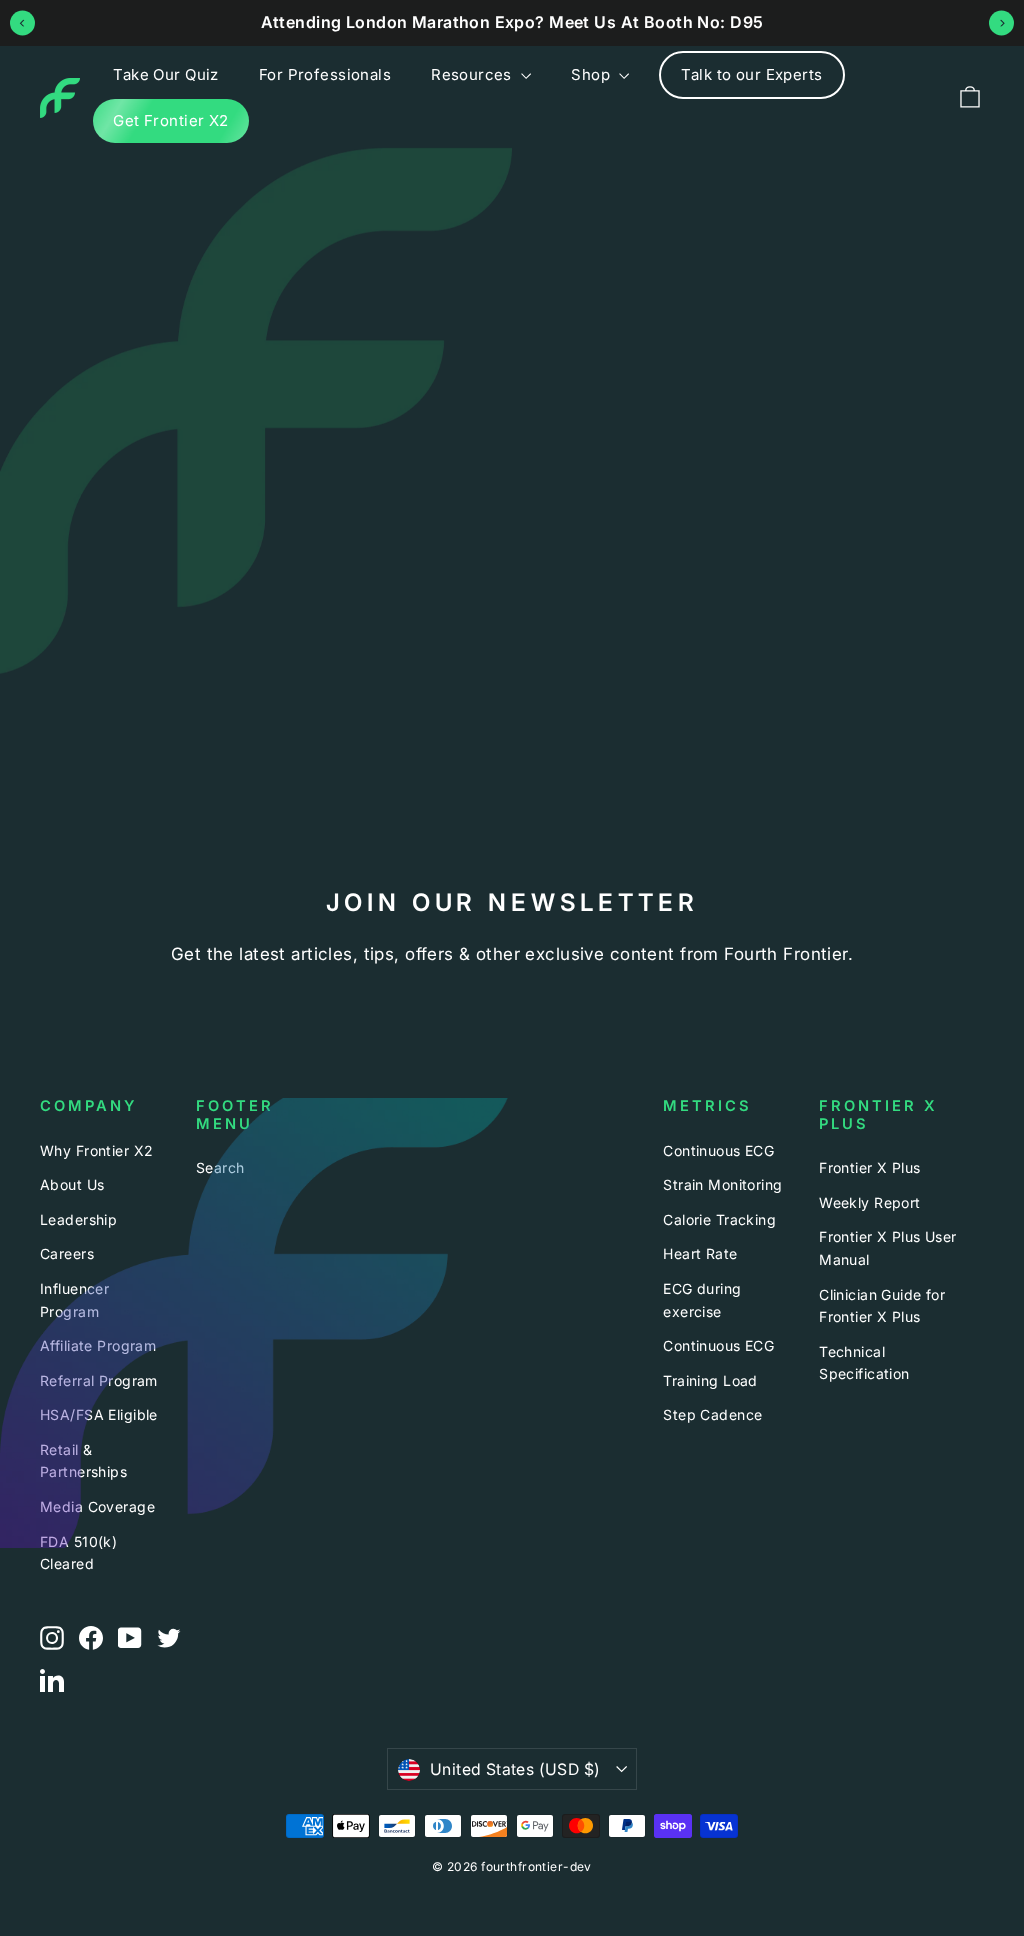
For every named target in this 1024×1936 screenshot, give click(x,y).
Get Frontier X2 (170, 120)
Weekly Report (870, 1202)
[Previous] (22, 22)
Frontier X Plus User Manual (888, 1247)
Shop (592, 74)
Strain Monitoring (722, 1184)
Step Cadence (712, 1414)
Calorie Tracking (719, 1219)
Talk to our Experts (751, 74)
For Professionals (325, 74)
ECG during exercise (702, 1299)
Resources (473, 74)
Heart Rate (700, 1253)
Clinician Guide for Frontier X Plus (882, 1305)
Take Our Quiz (166, 74)
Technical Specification (864, 1362)
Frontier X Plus (869, 1167)
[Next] (1001, 22)
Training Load (710, 1380)
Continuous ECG (718, 1150)
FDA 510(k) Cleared (78, 1552)
